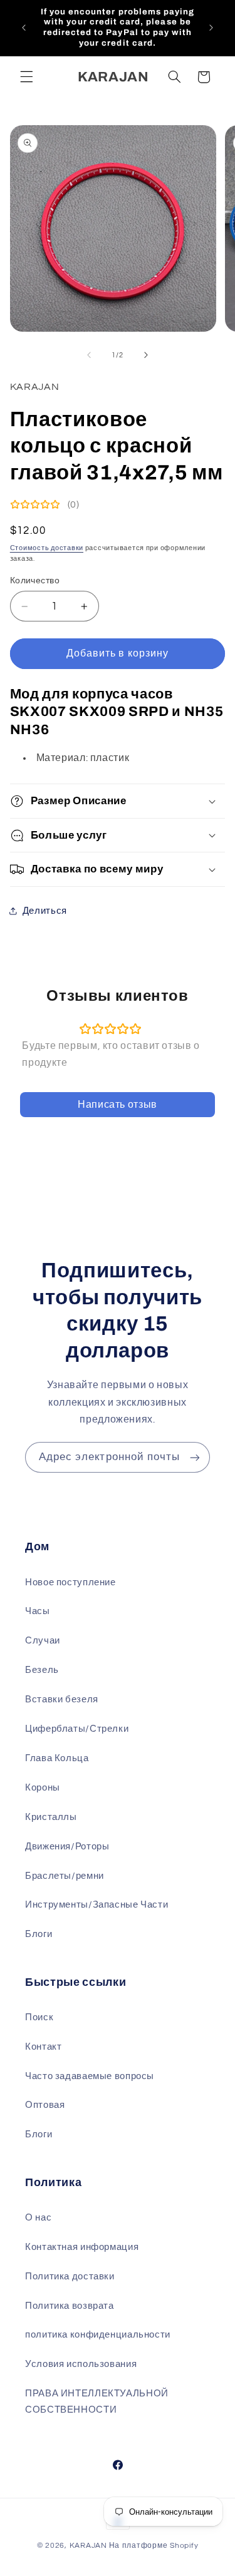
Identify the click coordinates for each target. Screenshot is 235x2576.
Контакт (43, 2047)
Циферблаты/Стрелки (77, 1729)
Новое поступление (70, 1582)
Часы (38, 1611)
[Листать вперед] (146, 355)
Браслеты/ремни (65, 1876)
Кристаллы (51, 1817)
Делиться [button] (45, 911)
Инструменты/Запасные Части (97, 1905)
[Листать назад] (89, 355)
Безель (42, 1670)
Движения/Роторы (67, 1847)
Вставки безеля (62, 1699)
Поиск (39, 2017)
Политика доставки (70, 2277)
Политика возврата (70, 2306)
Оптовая (45, 2105)
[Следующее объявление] (211, 28)
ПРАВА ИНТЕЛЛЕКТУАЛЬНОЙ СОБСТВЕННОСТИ (97, 2402)
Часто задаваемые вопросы (90, 2076)
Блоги (39, 1934)
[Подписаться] (195, 1457)
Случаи (43, 1641)
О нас (38, 2218)
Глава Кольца (57, 1758)
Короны (43, 1788)
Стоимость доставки (47, 548)
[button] (26, 77)
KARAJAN (88, 2546)
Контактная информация (82, 2247)
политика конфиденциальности (98, 2335)
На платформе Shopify (154, 2546)
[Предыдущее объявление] (24, 28)
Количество (35, 581)
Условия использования (81, 2364)
